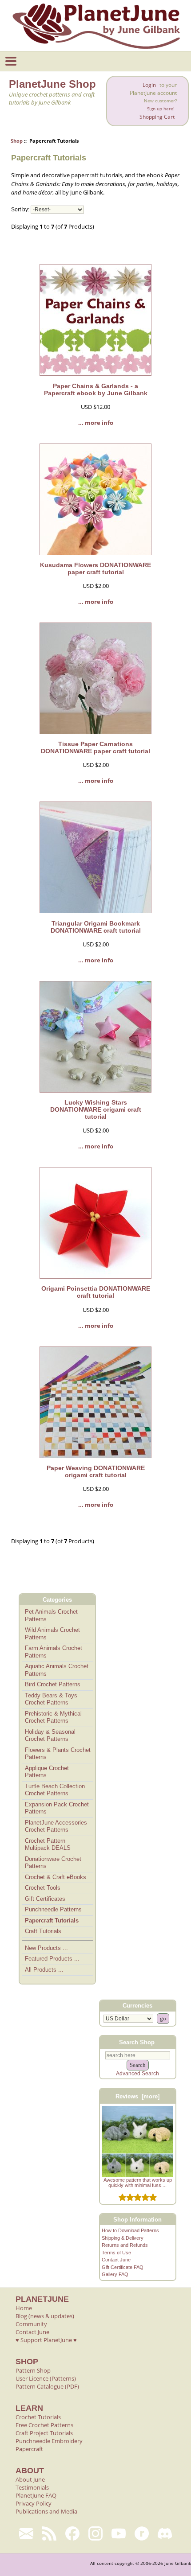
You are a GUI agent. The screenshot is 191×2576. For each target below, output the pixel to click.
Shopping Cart (157, 117)
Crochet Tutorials (38, 2417)
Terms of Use (116, 2253)
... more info (96, 423)
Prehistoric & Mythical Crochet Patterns (53, 1717)
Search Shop (137, 2042)
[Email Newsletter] (26, 2533)
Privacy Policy (34, 2503)
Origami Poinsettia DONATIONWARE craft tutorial (96, 1292)
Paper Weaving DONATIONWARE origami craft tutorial (96, 1471)
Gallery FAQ (115, 2274)
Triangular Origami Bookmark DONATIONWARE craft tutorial (96, 927)
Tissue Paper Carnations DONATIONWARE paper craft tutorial (95, 747)
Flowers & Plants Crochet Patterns (58, 1754)
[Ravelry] (142, 2533)
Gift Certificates (45, 1899)
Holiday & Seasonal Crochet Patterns (50, 1735)
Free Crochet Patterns (44, 2425)
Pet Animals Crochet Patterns (51, 1615)
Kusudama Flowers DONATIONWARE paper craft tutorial (95, 568)
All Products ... (44, 1970)
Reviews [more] (137, 2096)
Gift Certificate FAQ (123, 2267)
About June (30, 2479)
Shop (17, 141)
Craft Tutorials (43, 1931)
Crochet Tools (43, 1888)
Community (31, 2324)
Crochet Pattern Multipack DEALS (48, 1844)
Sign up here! (161, 109)
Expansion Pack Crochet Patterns (57, 1808)
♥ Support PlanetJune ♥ (46, 2340)
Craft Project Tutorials (44, 2433)
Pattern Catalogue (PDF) (47, 2386)
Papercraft (29, 2449)
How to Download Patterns (130, 2230)
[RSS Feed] (49, 2533)
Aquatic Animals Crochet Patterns (57, 1670)
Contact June (116, 2260)
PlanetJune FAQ (36, 2495)
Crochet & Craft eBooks (56, 1877)
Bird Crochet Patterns (53, 1684)
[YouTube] (119, 2533)
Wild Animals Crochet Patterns (52, 1634)
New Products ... (46, 1948)
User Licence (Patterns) (46, 2378)
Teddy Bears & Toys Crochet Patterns (51, 1699)
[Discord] (165, 2533)
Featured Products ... (52, 1959)
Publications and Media (46, 2511)
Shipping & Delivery (123, 2238)
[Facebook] (72, 2533)
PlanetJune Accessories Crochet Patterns (56, 1826)
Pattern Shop (33, 2370)
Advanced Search (137, 2074)
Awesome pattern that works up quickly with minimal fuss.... (138, 2183)
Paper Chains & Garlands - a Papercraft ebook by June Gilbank (96, 389)
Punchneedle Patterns (53, 1909)
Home (24, 2308)
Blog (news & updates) (45, 2316)
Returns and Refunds (125, 2245)
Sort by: (20, 210)
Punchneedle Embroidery (49, 2441)
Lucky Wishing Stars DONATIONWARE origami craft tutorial (96, 1109)
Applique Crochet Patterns (47, 1772)
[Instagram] (95, 2533)
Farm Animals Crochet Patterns (54, 1652)
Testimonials (32, 2487)
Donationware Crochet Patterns (53, 1863)
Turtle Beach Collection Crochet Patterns (55, 1790)
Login (149, 85)
